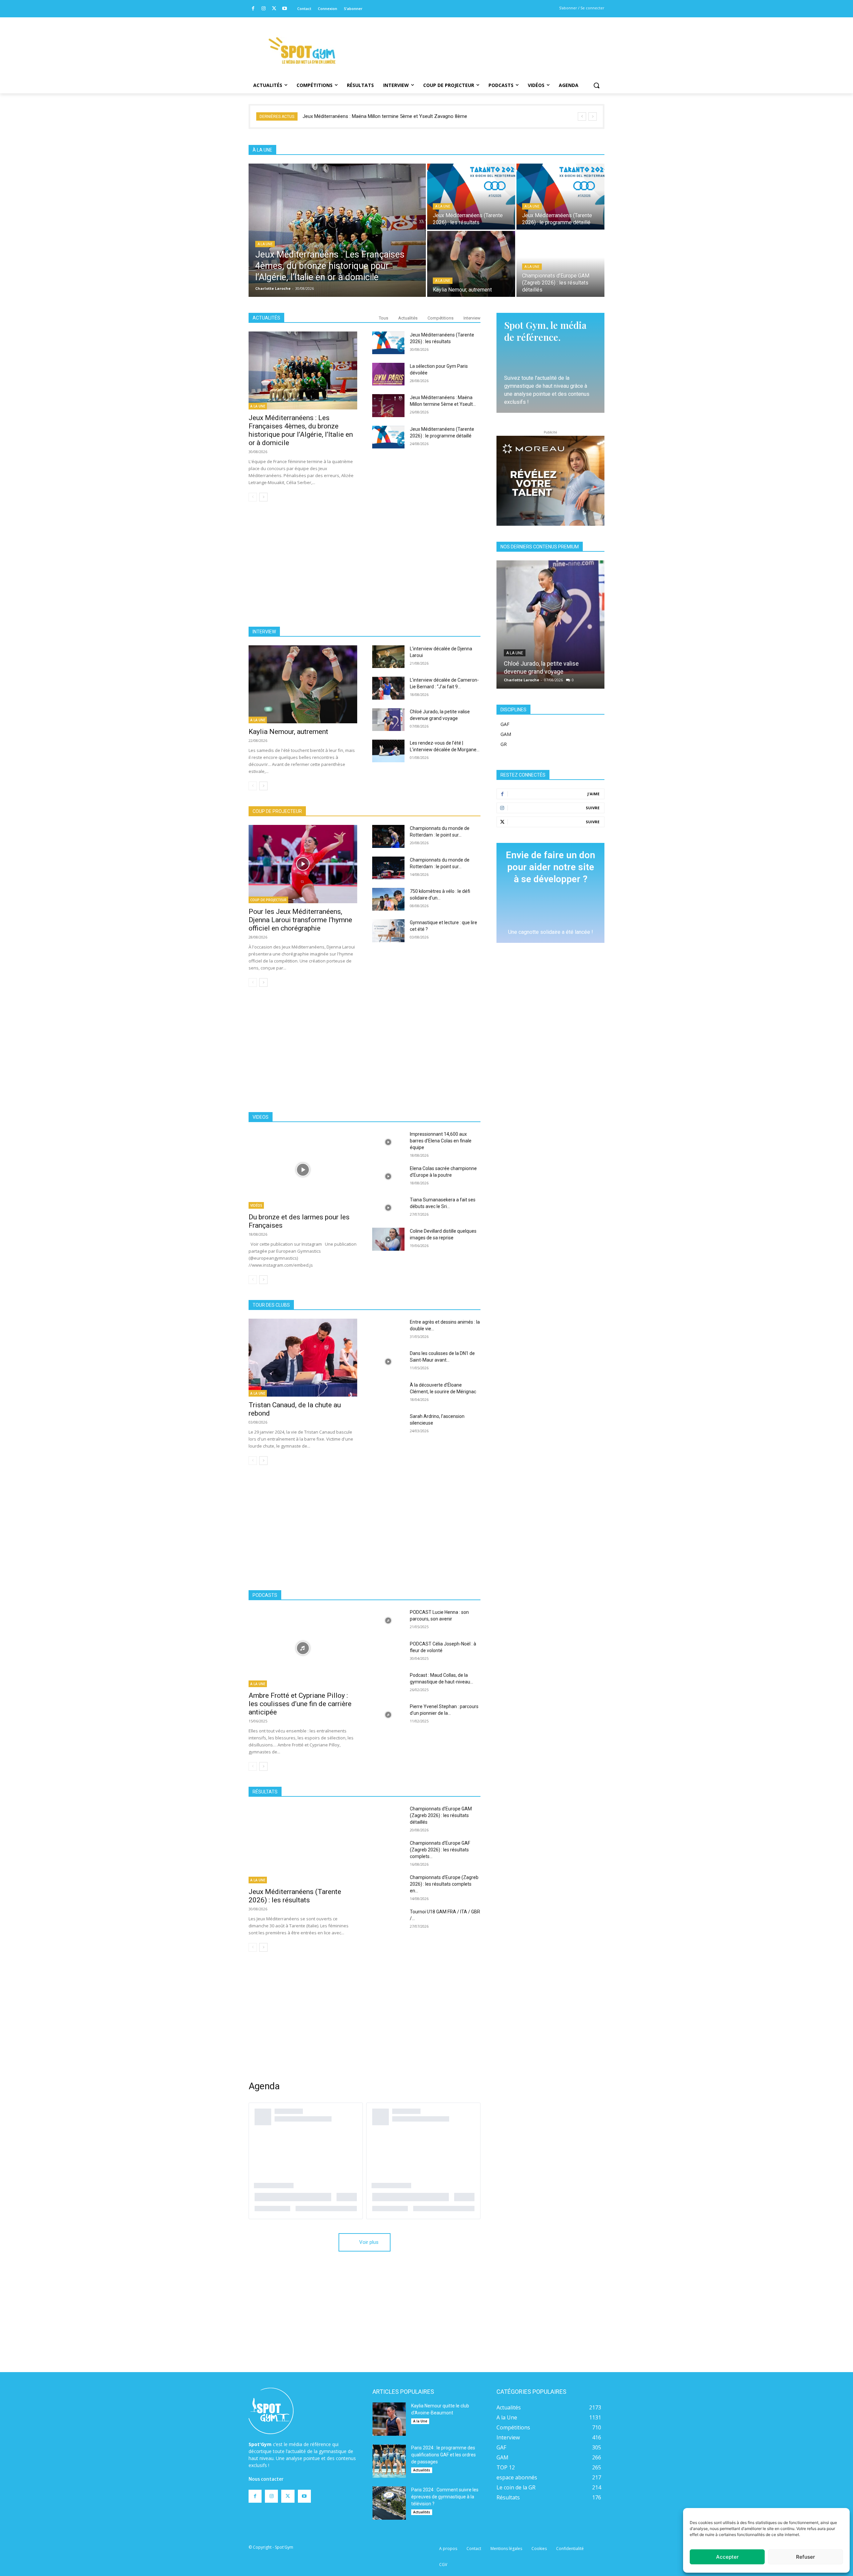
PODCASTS (265, 1595)
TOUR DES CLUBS (271, 1305)
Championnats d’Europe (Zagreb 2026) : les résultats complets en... (444, 1884)
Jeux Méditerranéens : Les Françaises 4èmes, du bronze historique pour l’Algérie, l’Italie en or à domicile (301, 430)
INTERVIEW (264, 632)
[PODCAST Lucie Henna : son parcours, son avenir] (389, 1620)
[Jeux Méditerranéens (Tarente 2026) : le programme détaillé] (560, 197)
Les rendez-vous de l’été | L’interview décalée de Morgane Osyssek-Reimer (545, 663)
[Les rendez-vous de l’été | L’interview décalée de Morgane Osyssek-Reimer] (389, 751)
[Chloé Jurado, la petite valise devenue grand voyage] (389, 720)
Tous (384, 318)
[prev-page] (253, 497)
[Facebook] (253, 9)
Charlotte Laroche (521, 680)
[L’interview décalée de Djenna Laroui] (389, 657)
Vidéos (256, 1205)
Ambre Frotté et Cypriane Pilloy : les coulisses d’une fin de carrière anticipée (300, 1704)
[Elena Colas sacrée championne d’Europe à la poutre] (389, 1176)
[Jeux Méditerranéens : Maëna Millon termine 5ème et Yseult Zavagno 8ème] (389, 405)
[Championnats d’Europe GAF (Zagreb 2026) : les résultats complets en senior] (389, 1851)
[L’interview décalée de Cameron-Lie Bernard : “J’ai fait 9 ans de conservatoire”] (389, 688)
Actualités (408, 318)
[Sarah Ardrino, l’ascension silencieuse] (389, 1424)
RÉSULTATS (265, 1792)
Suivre (593, 808)
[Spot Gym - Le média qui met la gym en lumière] (302, 50)
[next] (593, 116)
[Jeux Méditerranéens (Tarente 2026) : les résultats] (471, 197)
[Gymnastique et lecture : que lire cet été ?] (389, 931)
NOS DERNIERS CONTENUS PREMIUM (540, 547)
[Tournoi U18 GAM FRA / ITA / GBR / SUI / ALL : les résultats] (389, 1920)
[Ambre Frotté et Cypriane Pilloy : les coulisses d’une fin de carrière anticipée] (303, 1648)
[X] (274, 9)
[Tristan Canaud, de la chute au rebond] (303, 1358)
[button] (596, 85)
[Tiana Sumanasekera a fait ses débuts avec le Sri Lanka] (389, 1208)
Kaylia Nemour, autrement (288, 732)
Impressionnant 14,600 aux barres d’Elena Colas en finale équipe (441, 1141)
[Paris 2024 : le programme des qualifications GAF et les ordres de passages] (389, 2461)
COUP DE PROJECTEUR (277, 811)
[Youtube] (285, 9)
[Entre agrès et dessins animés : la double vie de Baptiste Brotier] (389, 1330)
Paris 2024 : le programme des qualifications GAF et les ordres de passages (443, 2455)
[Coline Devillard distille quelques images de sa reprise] (389, 1239)
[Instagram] (264, 9)
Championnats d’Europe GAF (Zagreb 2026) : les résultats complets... (440, 1850)
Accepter (727, 2557)
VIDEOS (261, 1117)
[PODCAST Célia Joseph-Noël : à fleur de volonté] (389, 1652)
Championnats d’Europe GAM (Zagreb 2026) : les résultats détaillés (441, 1815)
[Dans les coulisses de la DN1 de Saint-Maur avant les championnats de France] (389, 1361)
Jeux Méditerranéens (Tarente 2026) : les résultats (295, 1896)
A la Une (265, 244)
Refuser (806, 2557)
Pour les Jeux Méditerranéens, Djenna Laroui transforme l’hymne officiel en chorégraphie (300, 920)
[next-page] (263, 497)
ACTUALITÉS (266, 318)
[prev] (582, 116)
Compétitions (440, 318)
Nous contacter (266, 2479)
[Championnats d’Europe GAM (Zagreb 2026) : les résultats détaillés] (560, 264)
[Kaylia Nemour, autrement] (471, 264)
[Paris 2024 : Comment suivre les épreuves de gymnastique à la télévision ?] (389, 2503)
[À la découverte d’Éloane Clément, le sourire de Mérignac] (389, 1393)
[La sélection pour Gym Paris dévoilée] (389, 374)
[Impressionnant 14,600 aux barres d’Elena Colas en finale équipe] (389, 1142)
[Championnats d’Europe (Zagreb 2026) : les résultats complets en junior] (389, 1885)
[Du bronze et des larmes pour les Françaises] (303, 1170)
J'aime (593, 794)
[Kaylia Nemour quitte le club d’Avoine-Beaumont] (389, 2419)
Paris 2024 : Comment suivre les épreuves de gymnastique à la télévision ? (445, 2497)
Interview (472, 318)
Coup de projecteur (268, 900)
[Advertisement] (472, 42)
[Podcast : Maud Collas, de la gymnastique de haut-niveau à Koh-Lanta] (389, 1683)
